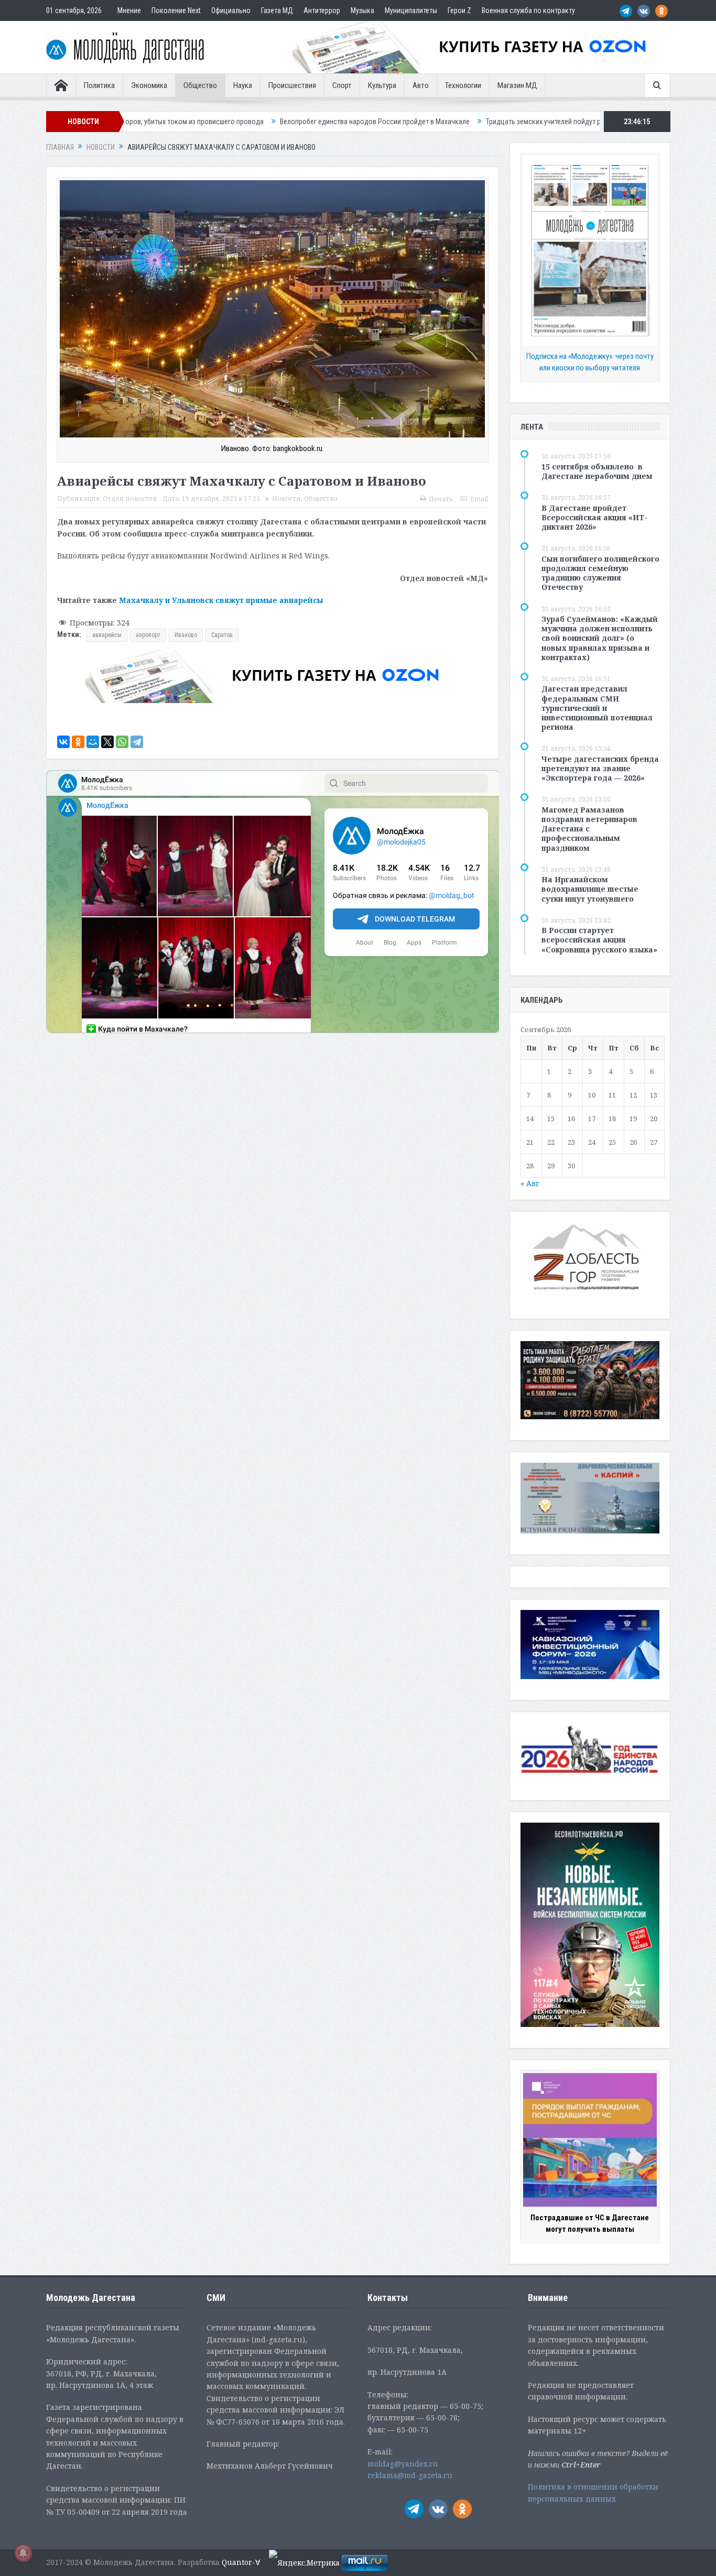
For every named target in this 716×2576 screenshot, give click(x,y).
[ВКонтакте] (63, 742)
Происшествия (292, 85)
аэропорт (148, 635)
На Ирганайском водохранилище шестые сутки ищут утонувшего (590, 889)
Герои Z (459, 10)
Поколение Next (176, 10)
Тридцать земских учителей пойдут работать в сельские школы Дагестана (460, 122)
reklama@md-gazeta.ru (410, 2475)
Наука (243, 85)
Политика (99, 85)
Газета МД (277, 10)
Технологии (463, 85)
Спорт (342, 85)
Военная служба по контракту (528, 10)
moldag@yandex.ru (403, 2464)
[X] (107, 742)
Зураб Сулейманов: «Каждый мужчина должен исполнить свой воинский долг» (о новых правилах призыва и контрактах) (600, 638)
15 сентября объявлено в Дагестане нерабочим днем (597, 471)
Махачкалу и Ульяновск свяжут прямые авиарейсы (221, 600)
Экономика (149, 85)
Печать (441, 499)
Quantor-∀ (241, 2562)
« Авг (530, 1183)
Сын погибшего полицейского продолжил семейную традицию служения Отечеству (600, 573)
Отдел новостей (130, 498)
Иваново (186, 635)
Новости (286, 498)
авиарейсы (107, 635)
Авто (421, 85)
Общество (200, 85)
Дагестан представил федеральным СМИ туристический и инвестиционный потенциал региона (597, 708)
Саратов (222, 635)
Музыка (362, 10)
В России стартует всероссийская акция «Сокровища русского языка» (599, 940)
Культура (382, 85)
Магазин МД (517, 85)
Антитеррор (322, 10)
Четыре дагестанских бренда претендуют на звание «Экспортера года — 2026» (600, 768)
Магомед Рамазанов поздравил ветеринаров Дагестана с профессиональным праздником (589, 829)
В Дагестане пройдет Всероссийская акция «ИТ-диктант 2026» (594, 517)
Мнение (129, 10)
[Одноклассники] (78, 742)
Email (479, 499)
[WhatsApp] (122, 742)
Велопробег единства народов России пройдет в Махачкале (233, 122)
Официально (231, 10)
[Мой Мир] (93, 742)
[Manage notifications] (23, 2553)
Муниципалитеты (411, 10)
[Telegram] (137, 742)
